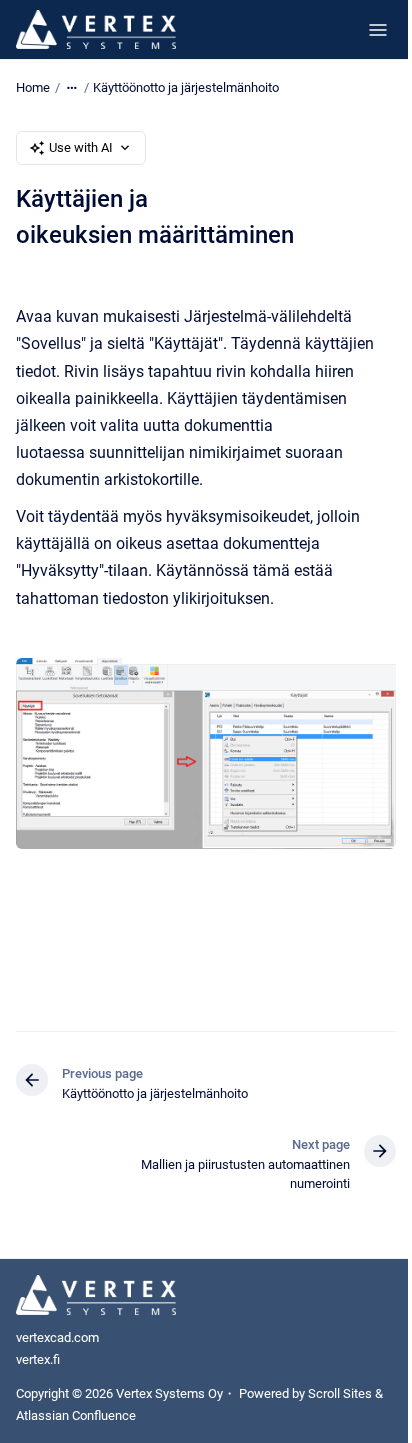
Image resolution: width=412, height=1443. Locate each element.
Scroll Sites (340, 1393)
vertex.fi (38, 1359)
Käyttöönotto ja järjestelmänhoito (186, 87)
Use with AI (81, 147)
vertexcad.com (57, 1337)
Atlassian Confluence (76, 1415)
